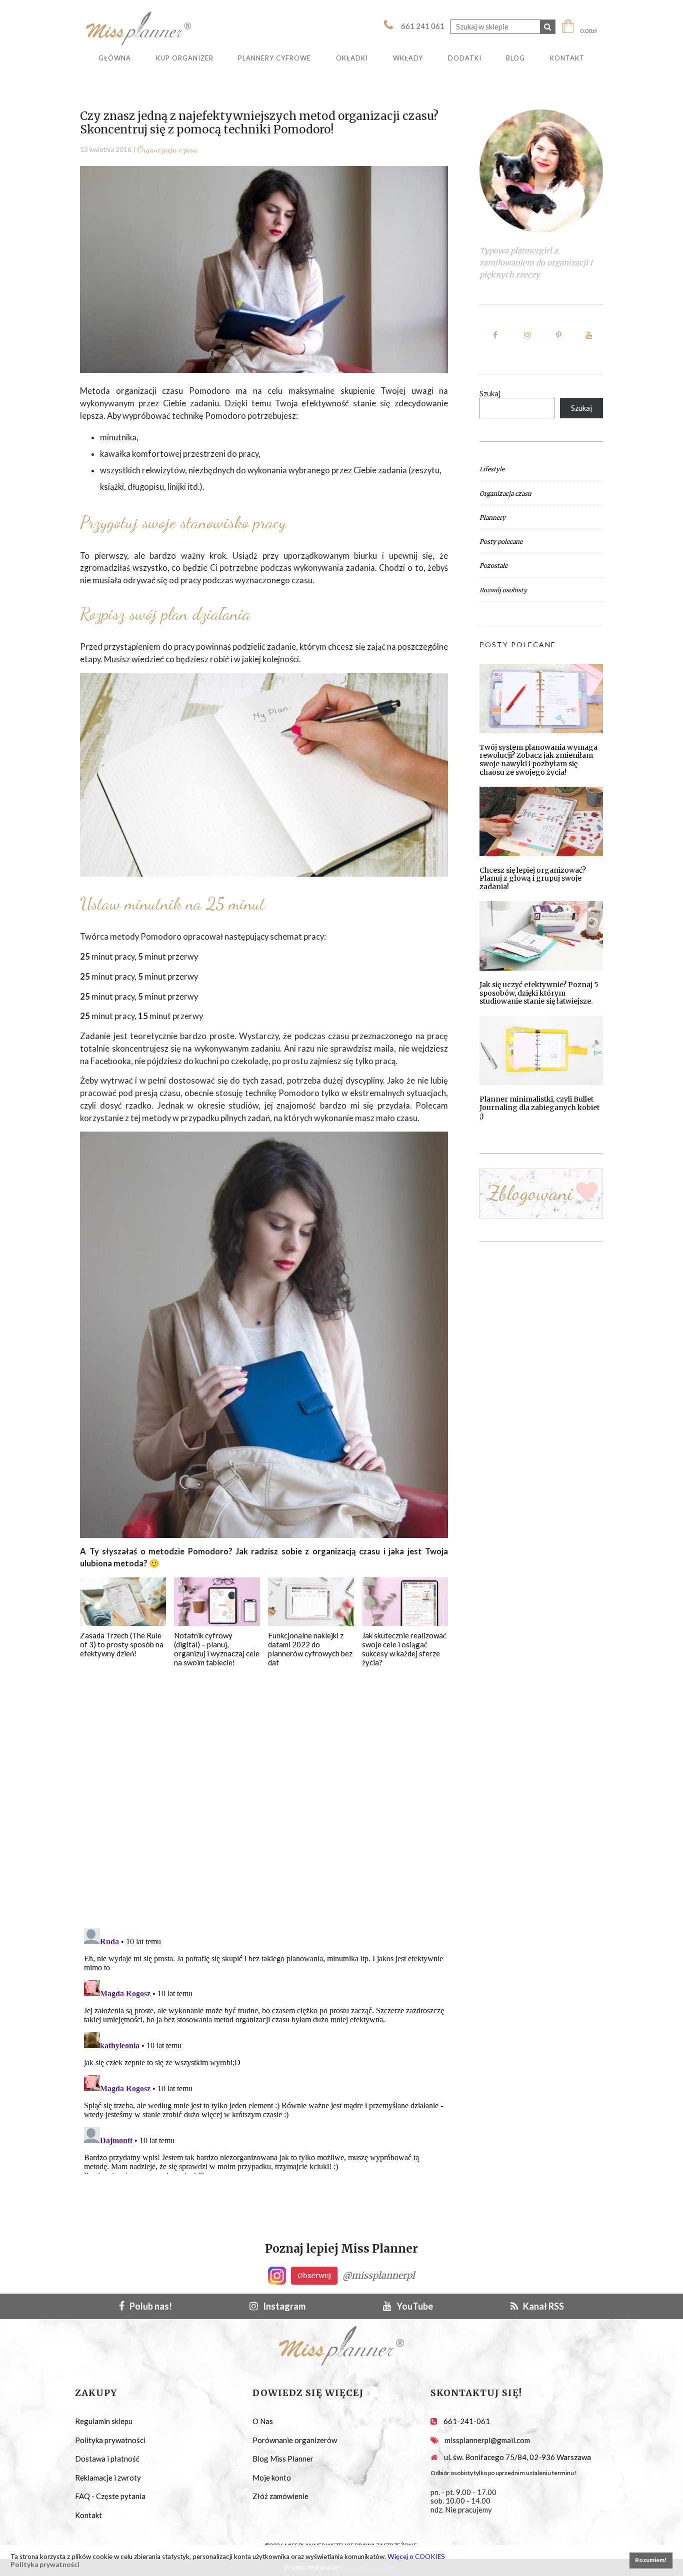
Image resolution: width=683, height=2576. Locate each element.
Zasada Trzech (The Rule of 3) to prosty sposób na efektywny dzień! (122, 1644)
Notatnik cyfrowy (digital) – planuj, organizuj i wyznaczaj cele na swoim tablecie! (217, 1649)
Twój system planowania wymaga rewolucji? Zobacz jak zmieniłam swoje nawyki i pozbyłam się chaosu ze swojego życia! (538, 760)
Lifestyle (492, 469)
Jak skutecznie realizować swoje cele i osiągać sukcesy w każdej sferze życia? (404, 1649)
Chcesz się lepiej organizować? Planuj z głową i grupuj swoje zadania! (533, 879)
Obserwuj (314, 2276)
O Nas (263, 2421)
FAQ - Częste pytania (110, 2496)
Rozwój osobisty (503, 590)
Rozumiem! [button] (651, 2560)
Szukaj (490, 393)
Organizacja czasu (167, 149)
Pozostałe (493, 566)
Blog (515, 58)
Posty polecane (501, 542)
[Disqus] (264, 1792)
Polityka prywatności (110, 2440)
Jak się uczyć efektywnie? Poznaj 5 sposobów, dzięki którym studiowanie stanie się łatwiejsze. (539, 993)
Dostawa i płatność (107, 2459)
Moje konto (272, 2478)
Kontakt (88, 2515)
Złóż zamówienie (280, 2496)
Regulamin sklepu (104, 2421)
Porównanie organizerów (295, 2440)
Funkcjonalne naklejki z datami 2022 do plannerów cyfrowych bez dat (310, 1649)
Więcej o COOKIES (416, 2557)
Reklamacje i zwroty (108, 2478)
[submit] (548, 27)
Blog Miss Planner (283, 2459)
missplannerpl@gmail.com (487, 2440)
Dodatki (465, 58)
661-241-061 (467, 2421)
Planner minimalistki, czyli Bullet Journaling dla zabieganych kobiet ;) (539, 1108)
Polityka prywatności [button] (45, 2565)
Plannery (492, 518)
